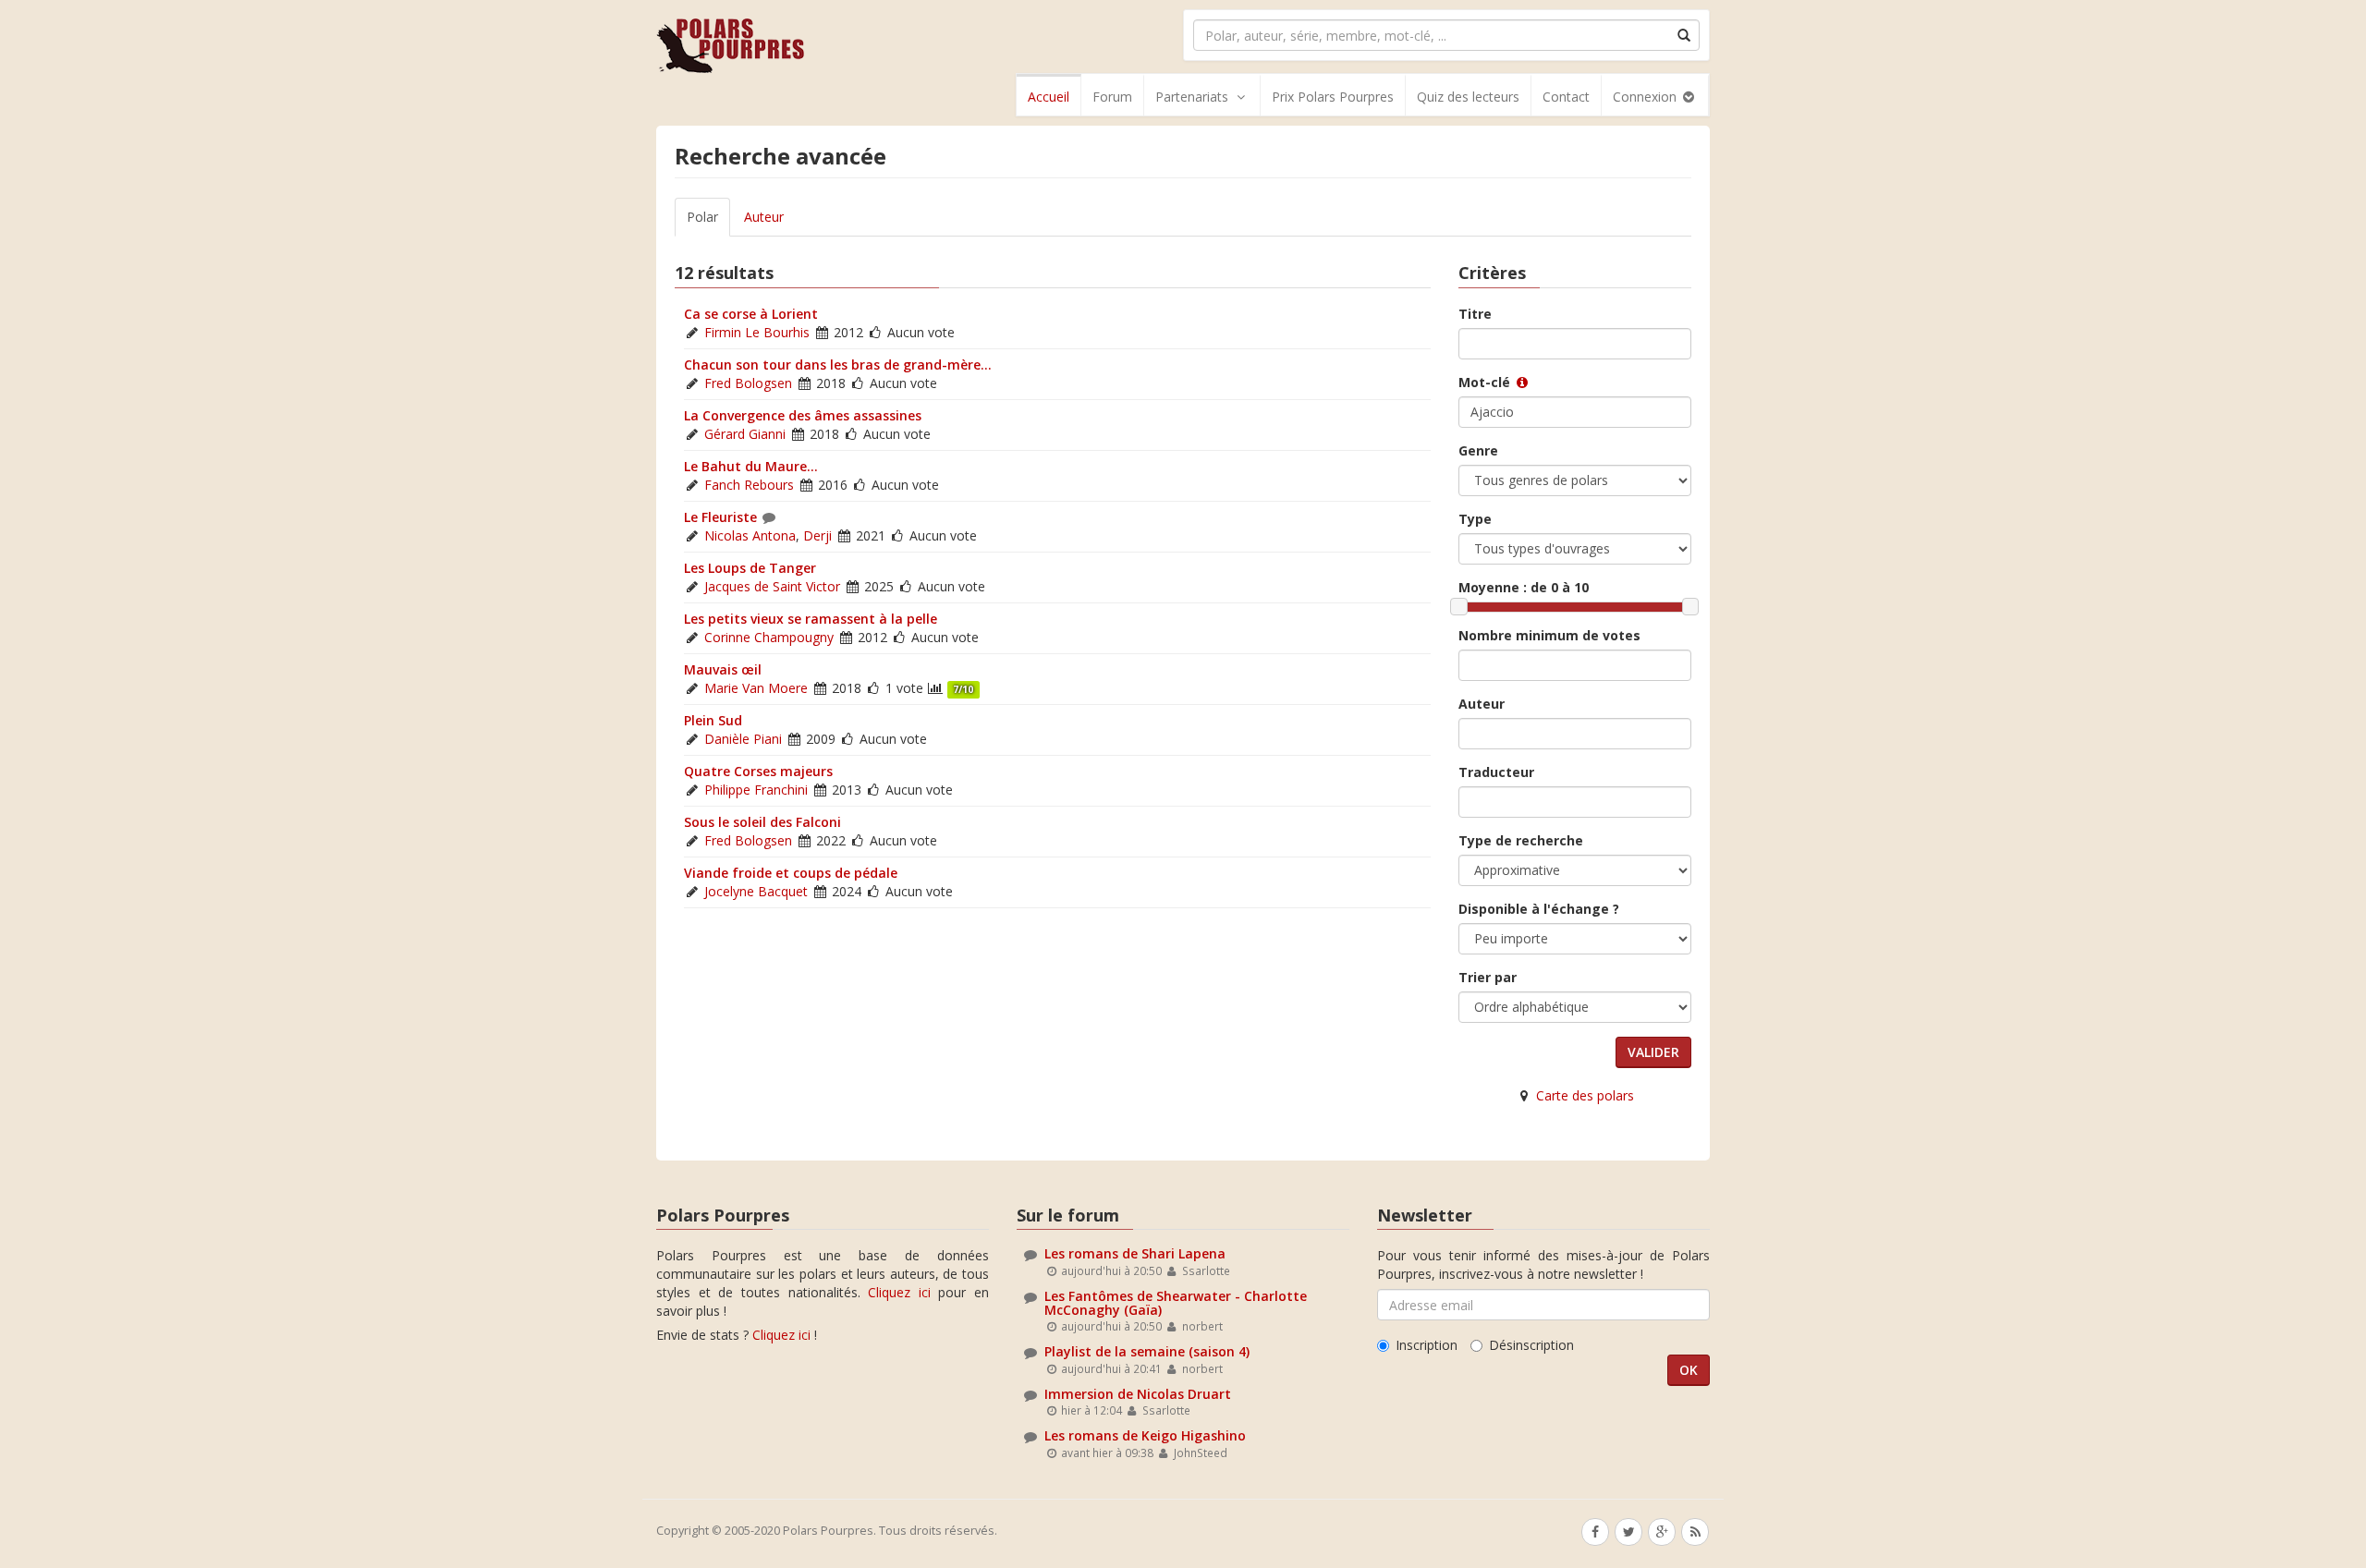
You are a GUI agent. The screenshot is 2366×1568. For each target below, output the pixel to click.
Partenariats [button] (1192, 97)
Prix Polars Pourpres (1333, 97)
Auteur (764, 217)
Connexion (1646, 97)
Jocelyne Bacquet (756, 891)
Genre (1478, 450)
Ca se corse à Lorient (751, 314)
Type (1475, 519)
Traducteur (1496, 772)
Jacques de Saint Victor (772, 586)
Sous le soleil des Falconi (762, 822)
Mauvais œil (723, 669)
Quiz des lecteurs (1468, 97)
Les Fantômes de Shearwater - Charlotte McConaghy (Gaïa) (1176, 1303)
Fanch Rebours (749, 485)
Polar (702, 217)
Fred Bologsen (748, 383)
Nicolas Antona (750, 535)
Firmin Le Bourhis (757, 332)
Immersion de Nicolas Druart (1138, 1394)
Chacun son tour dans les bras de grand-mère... (838, 365)
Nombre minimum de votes (1549, 635)
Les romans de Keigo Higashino (1145, 1435)
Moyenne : (1524, 587)
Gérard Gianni (745, 434)
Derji (817, 535)
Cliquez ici (899, 1292)
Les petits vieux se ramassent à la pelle (811, 619)
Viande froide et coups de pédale (791, 873)
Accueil (1049, 97)
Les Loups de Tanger (750, 568)
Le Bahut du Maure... (751, 466)
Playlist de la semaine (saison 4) (1147, 1351)
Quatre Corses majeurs (758, 771)
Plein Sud (713, 720)
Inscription (1427, 1345)
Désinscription (1531, 1345)
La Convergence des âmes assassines (803, 415)
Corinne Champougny (769, 637)
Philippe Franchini (756, 790)
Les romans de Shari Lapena (1135, 1253)
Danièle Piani (743, 739)
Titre (1475, 314)
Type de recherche (1521, 840)
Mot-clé (1486, 382)
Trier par (1488, 977)
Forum (1112, 97)
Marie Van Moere (756, 688)
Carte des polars (1585, 1095)
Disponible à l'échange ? (1539, 909)
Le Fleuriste (720, 517)
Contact (1566, 97)
